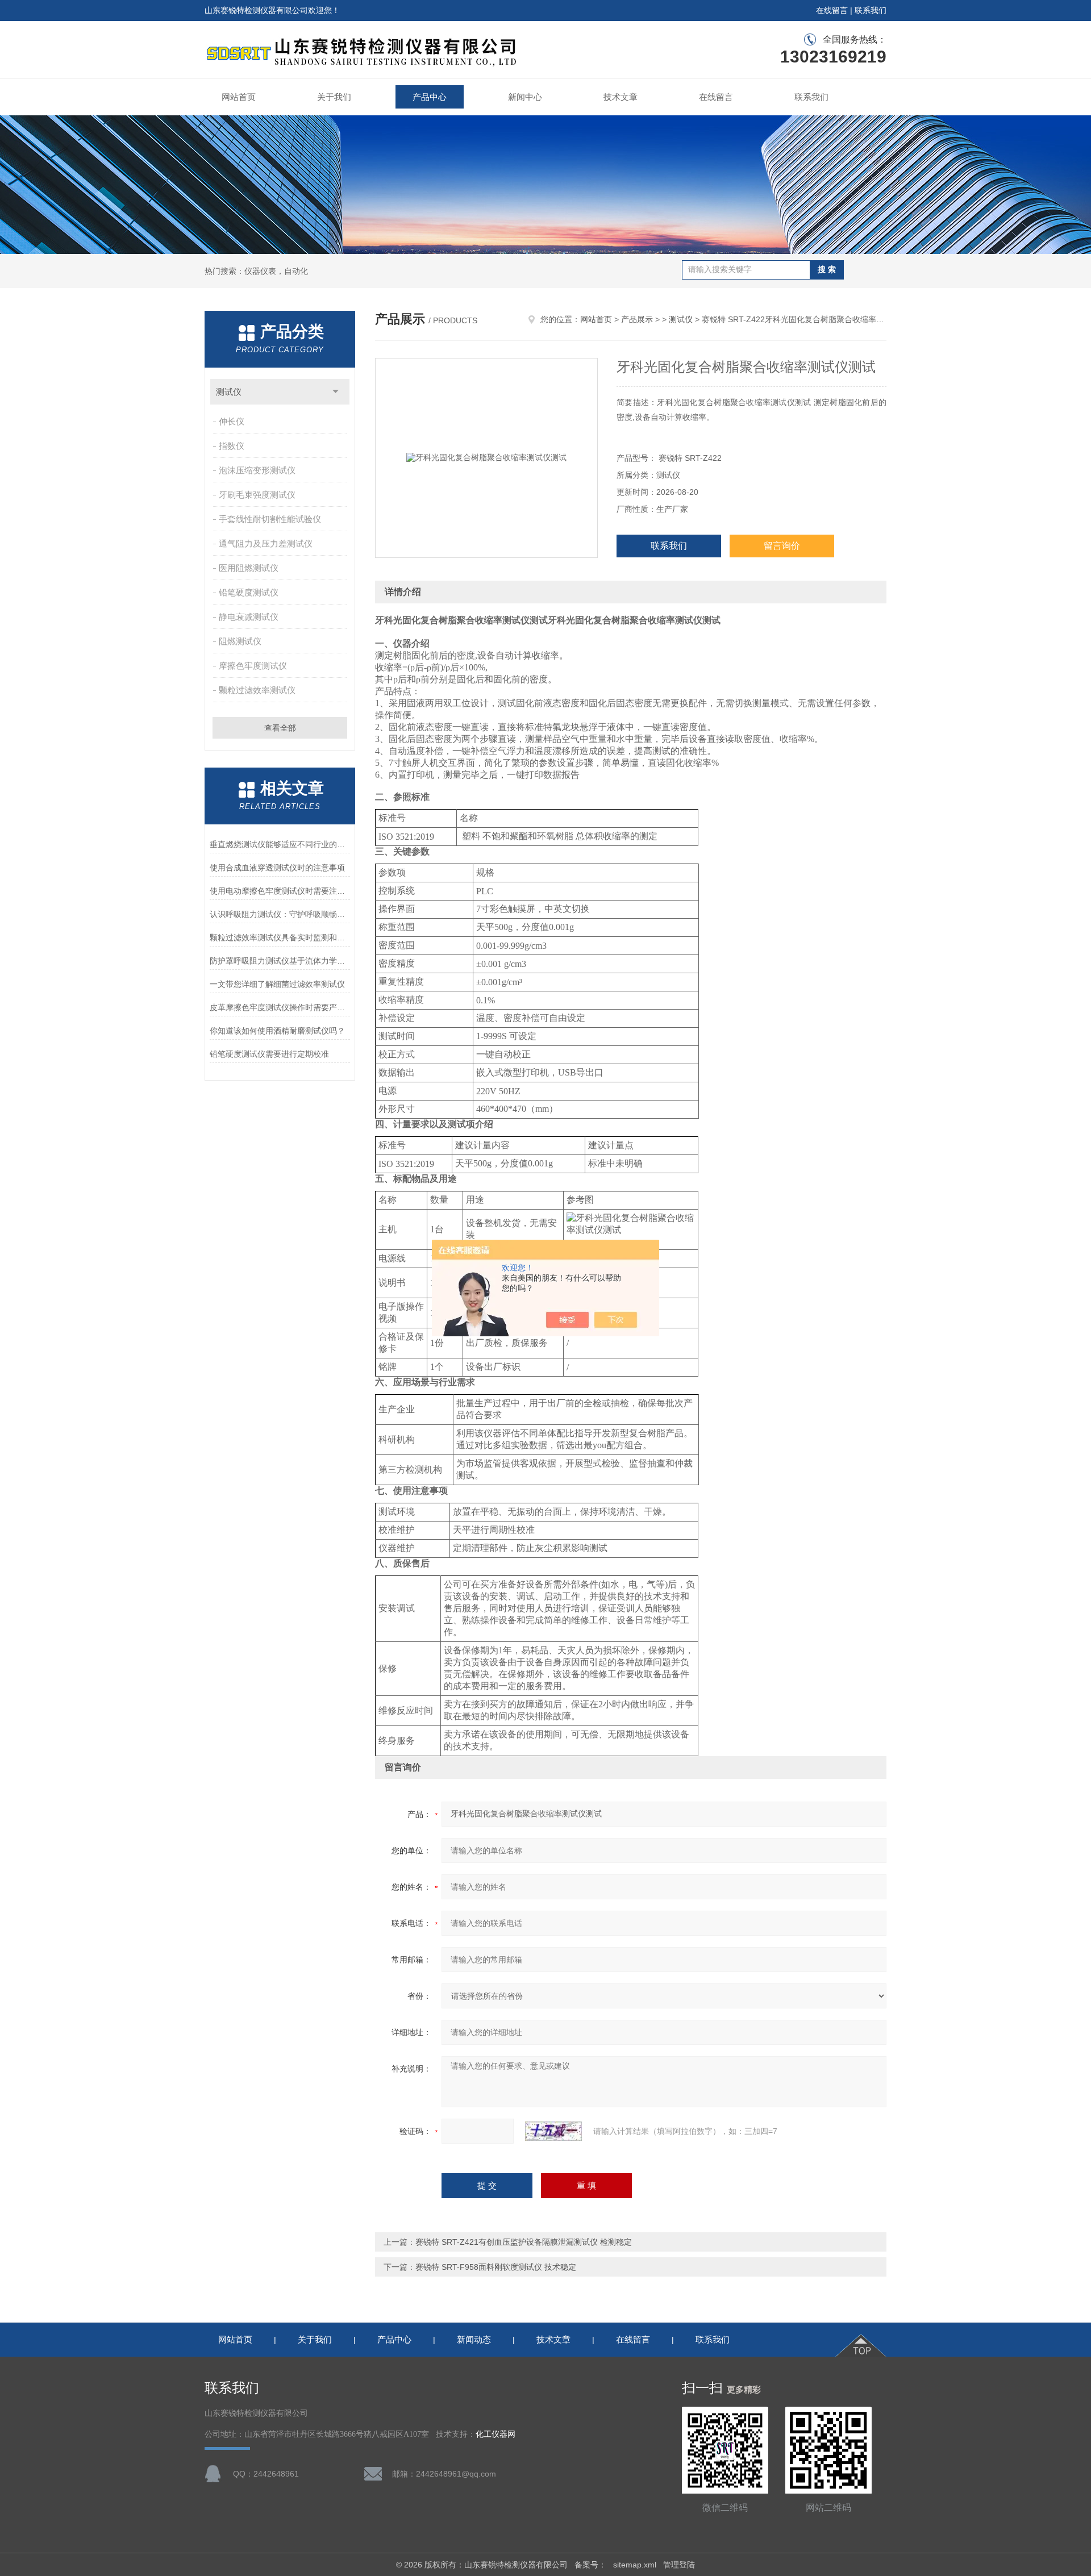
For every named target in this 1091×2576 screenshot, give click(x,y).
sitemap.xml (635, 2565)
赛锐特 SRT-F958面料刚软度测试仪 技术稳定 (496, 2267)
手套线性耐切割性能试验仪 (270, 519)
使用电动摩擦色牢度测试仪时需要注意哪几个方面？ (280, 891)
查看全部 (280, 728)
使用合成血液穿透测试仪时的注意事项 (277, 868)
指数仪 (232, 446)
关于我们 (334, 97)
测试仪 (229, 392)
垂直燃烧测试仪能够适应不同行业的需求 (280, 844)
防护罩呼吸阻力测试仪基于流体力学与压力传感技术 (280, 961)
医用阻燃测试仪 (249, 568)
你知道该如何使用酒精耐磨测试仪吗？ (277, 1031)
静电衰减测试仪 (249, 617)
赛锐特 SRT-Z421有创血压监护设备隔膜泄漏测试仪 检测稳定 (524, 2242)
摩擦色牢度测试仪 (253, 666)
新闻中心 (525, 97)
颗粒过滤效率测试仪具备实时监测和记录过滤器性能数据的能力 (280, 937)
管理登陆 (679, 2565)
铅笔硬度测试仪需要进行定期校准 (269, 1054)
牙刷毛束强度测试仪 (257, 495)
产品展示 (637, 319)
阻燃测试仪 (240, 641)
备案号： (590, 2565)
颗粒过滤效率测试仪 (257, 690)
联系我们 (871, 10)
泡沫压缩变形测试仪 (257, 470)
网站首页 (239, 97)
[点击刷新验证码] (553, 2131)
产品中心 (430, 97)
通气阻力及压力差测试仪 (266, 543)
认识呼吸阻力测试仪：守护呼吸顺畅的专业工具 (280, 914)
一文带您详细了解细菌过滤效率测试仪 (277, 984)
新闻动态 (474, 2339)
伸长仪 (232, 421)
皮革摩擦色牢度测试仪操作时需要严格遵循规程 (280, 1007)
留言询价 (782, 546)
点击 (336, 392)
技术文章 (621, 97)
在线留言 (832, 10)
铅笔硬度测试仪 (249, 592)
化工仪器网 (495, 2434)
